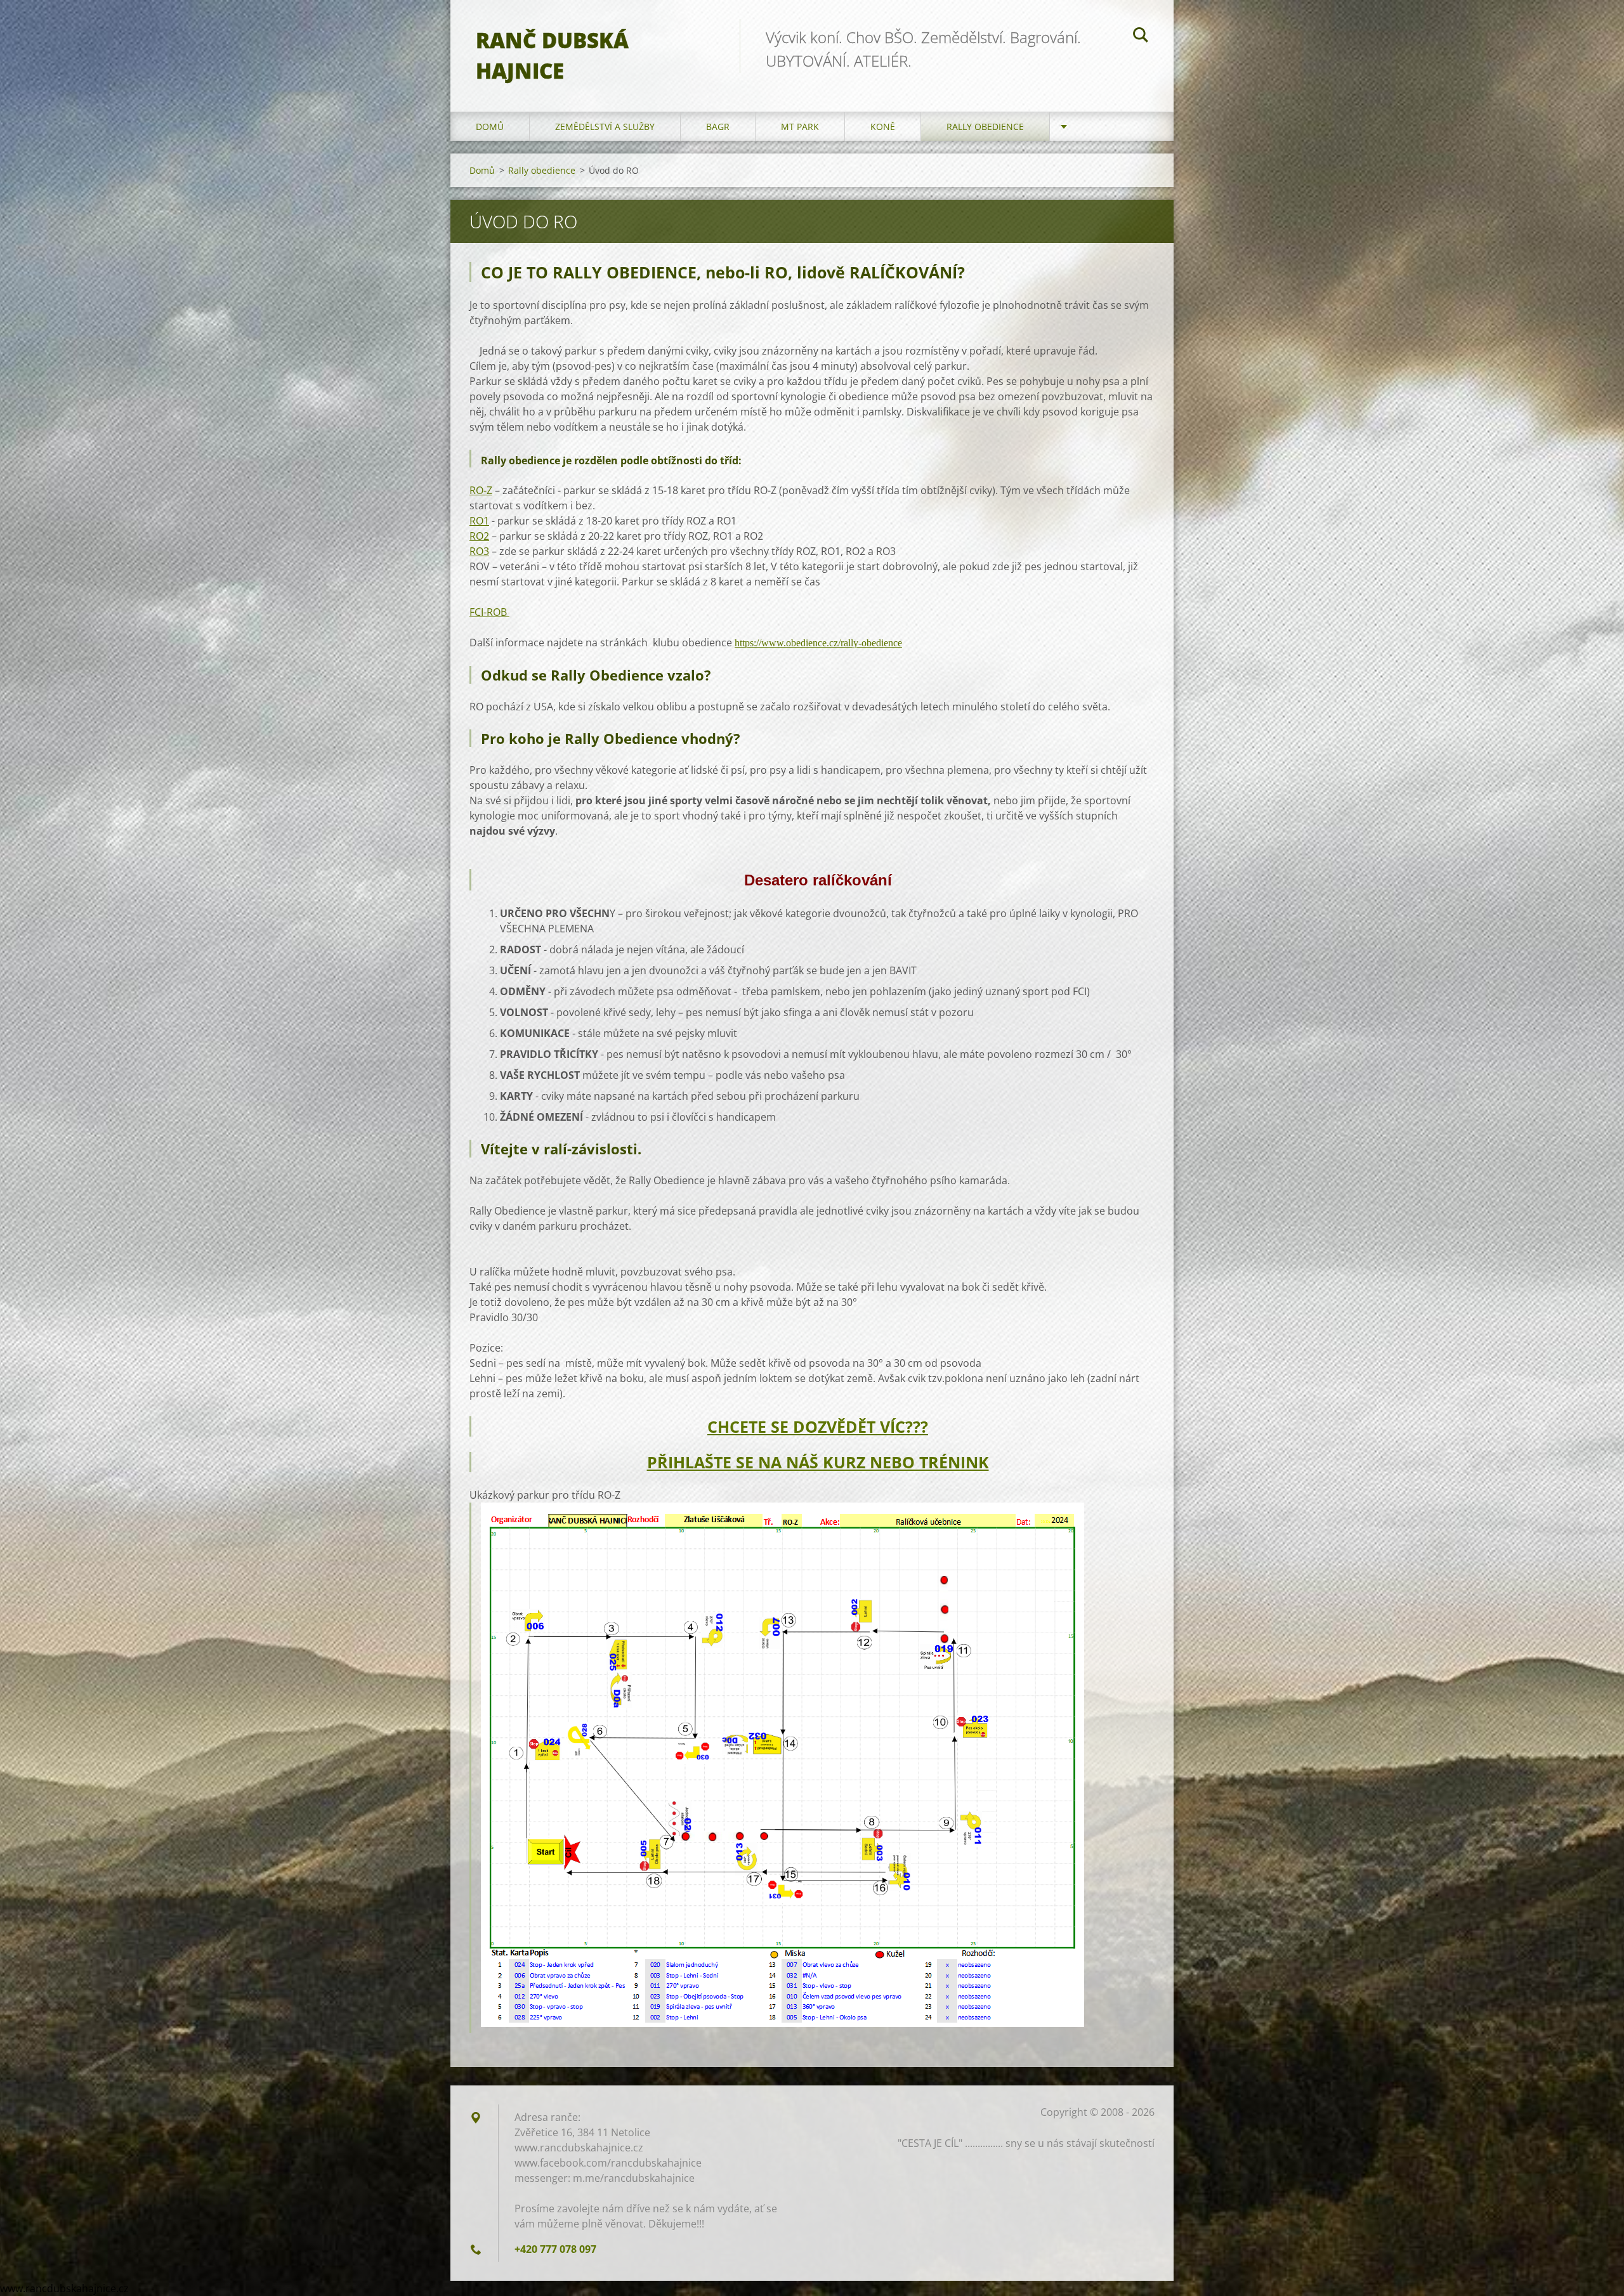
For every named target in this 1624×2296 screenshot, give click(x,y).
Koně (883, 127)
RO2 (479, 536)
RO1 (479, 521)
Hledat (1141, 37)
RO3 (479, 551)
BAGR (718, 127)
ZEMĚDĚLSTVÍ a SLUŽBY (605, 127)
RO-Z (481, 490)
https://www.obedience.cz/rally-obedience (818, 643)
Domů (490, 127)
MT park (800, 127)
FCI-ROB (489, 612)
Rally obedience (985, 127)
